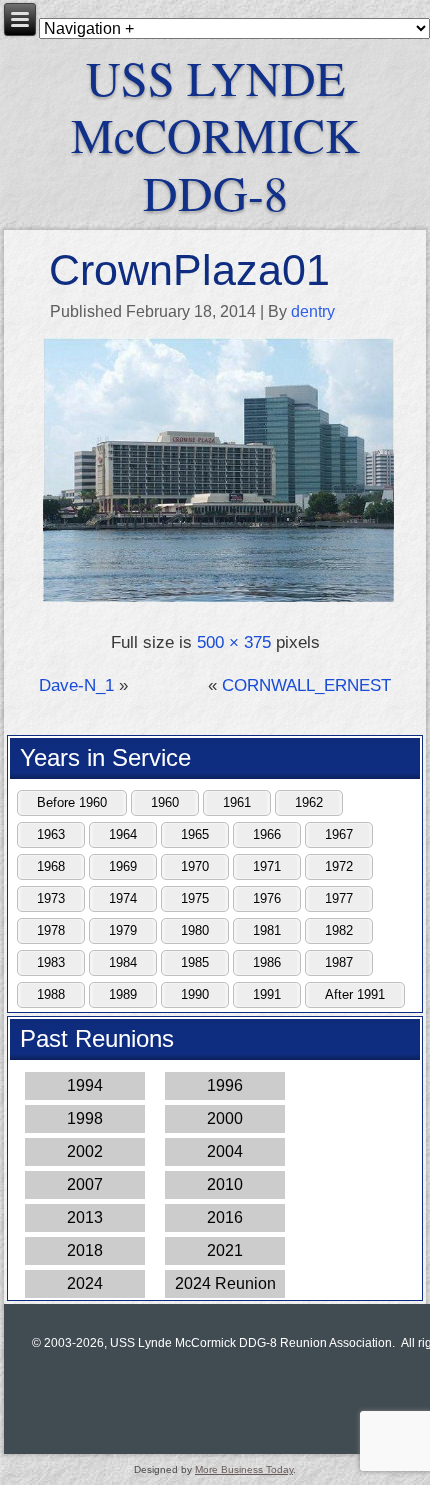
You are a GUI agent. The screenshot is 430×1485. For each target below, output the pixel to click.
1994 (85, 1085)
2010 (225, 1184)
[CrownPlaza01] (218, 599)
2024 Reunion (225, 1283)
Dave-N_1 (76, 685)
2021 (225, 1250)
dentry (313, 311)
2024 (85, 1283)
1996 (225, 1085)
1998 (85, 1118)
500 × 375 (234, 642)
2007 (85, 1184)
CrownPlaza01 (189, 270)
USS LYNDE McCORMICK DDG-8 (215, 134)
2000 (225, 1118)
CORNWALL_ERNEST (306, 685)
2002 (85, 1151)
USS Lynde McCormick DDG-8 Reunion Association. (252, 1343)
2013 (85, 1217)
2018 (85, 1250)
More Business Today (244, 1469)
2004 (225, 1151)
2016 (225, 1217)
